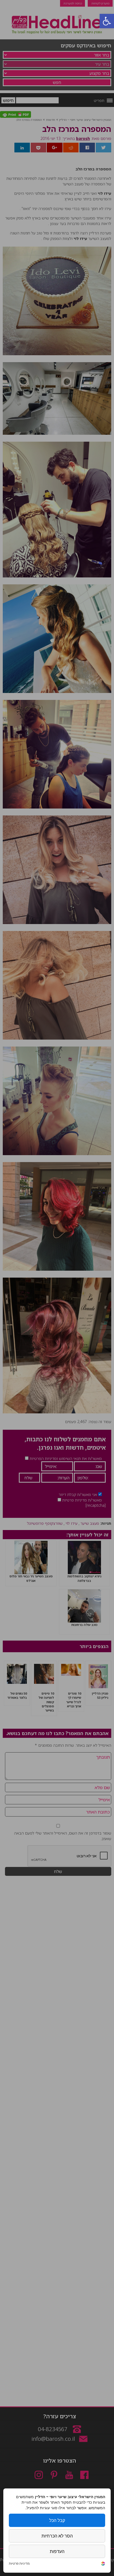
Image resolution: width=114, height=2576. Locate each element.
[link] (103, 2564)
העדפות (57, 2551)
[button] (107, 21)
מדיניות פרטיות (19, 2564)
